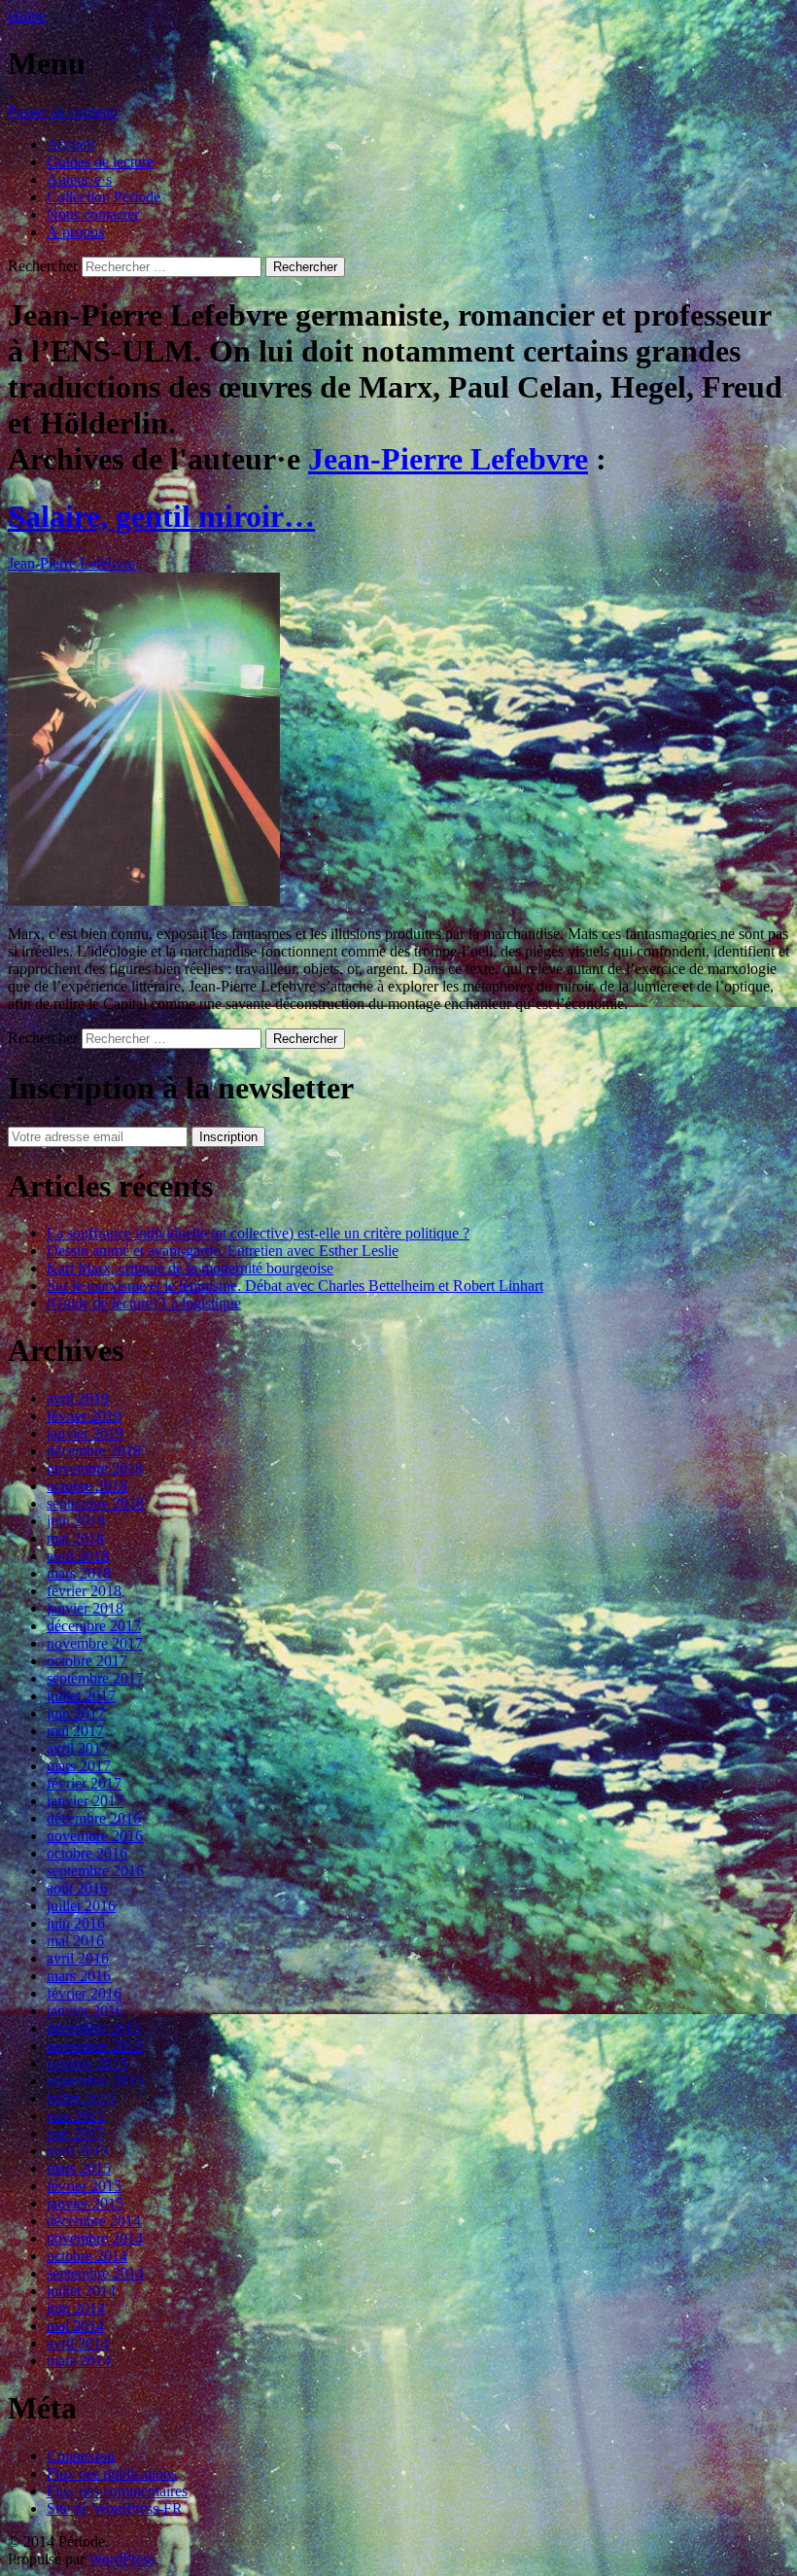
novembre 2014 (95, 2238)
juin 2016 (76, 1923)
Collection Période (104, 197)
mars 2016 (79, 1976)
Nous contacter (93, 214)
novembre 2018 (95, 1468)
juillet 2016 (81, 1906)
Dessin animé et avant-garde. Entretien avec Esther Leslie (223, 1251)
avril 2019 (78, 1398)
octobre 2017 (87, 1661)
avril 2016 (78, 1958)
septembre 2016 (95, 1871)
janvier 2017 (85, 1801)
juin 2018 (76, 1521)
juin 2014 (76, 2308)
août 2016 (77, 1888)
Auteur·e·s (79, 179)
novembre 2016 (95, 1836)
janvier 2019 (85, 1433)
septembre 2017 (95, 1678)
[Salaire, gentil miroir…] (144, 901)
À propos (75, 232)
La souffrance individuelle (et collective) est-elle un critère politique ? (258, 1233)
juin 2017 (76, 1713)
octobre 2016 (87, 1853)
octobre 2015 (87, 2063)
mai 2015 (75, 2133)
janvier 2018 (85, 1608)
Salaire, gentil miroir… (161, 516)
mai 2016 (75, 1941)
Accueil (70, 144)
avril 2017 (78, 1748)
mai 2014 (75, 2326)
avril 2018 (78, 1556)
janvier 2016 (85, 2011)
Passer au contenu (63, 111)
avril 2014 (78, 2343)
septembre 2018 (95, 1503)
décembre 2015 (94, 2028)
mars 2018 (79, 1573)
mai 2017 (75, 1731)
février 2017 (84, 1783)
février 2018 (84, 1591)
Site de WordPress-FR (115, 2508)
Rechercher (43, 266)
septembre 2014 (95, 2273)
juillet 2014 (81, 2291)
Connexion (81, 2456)
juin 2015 (76, 2116)
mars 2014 (79, 2361)
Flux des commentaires (117, 2491)
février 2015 (84, 2186)
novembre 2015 (95, 2046)
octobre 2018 (87, 1486)
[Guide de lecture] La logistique (144, 1303)
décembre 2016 (94, 1818)
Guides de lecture (100, 162)
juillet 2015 (81, 2098)
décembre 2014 (94, 2221)
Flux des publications (112, 2473)
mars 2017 (79, 1766)
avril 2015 (78, 2151)
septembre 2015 (95, 2081)
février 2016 (84, 1993)
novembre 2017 (95, 1643)
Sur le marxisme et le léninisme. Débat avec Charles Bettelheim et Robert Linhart (295, 1286)
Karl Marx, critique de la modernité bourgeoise (190, 1268)
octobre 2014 (87, 2256)
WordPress (121, 2559)
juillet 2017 (81, 1696)
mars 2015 (79, 2168)
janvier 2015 (85, 2203)
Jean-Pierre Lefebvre (448, 459)
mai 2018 (75, 1538)
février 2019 (84, 1416)
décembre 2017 (94, 1626)
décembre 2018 (94, 1451)
